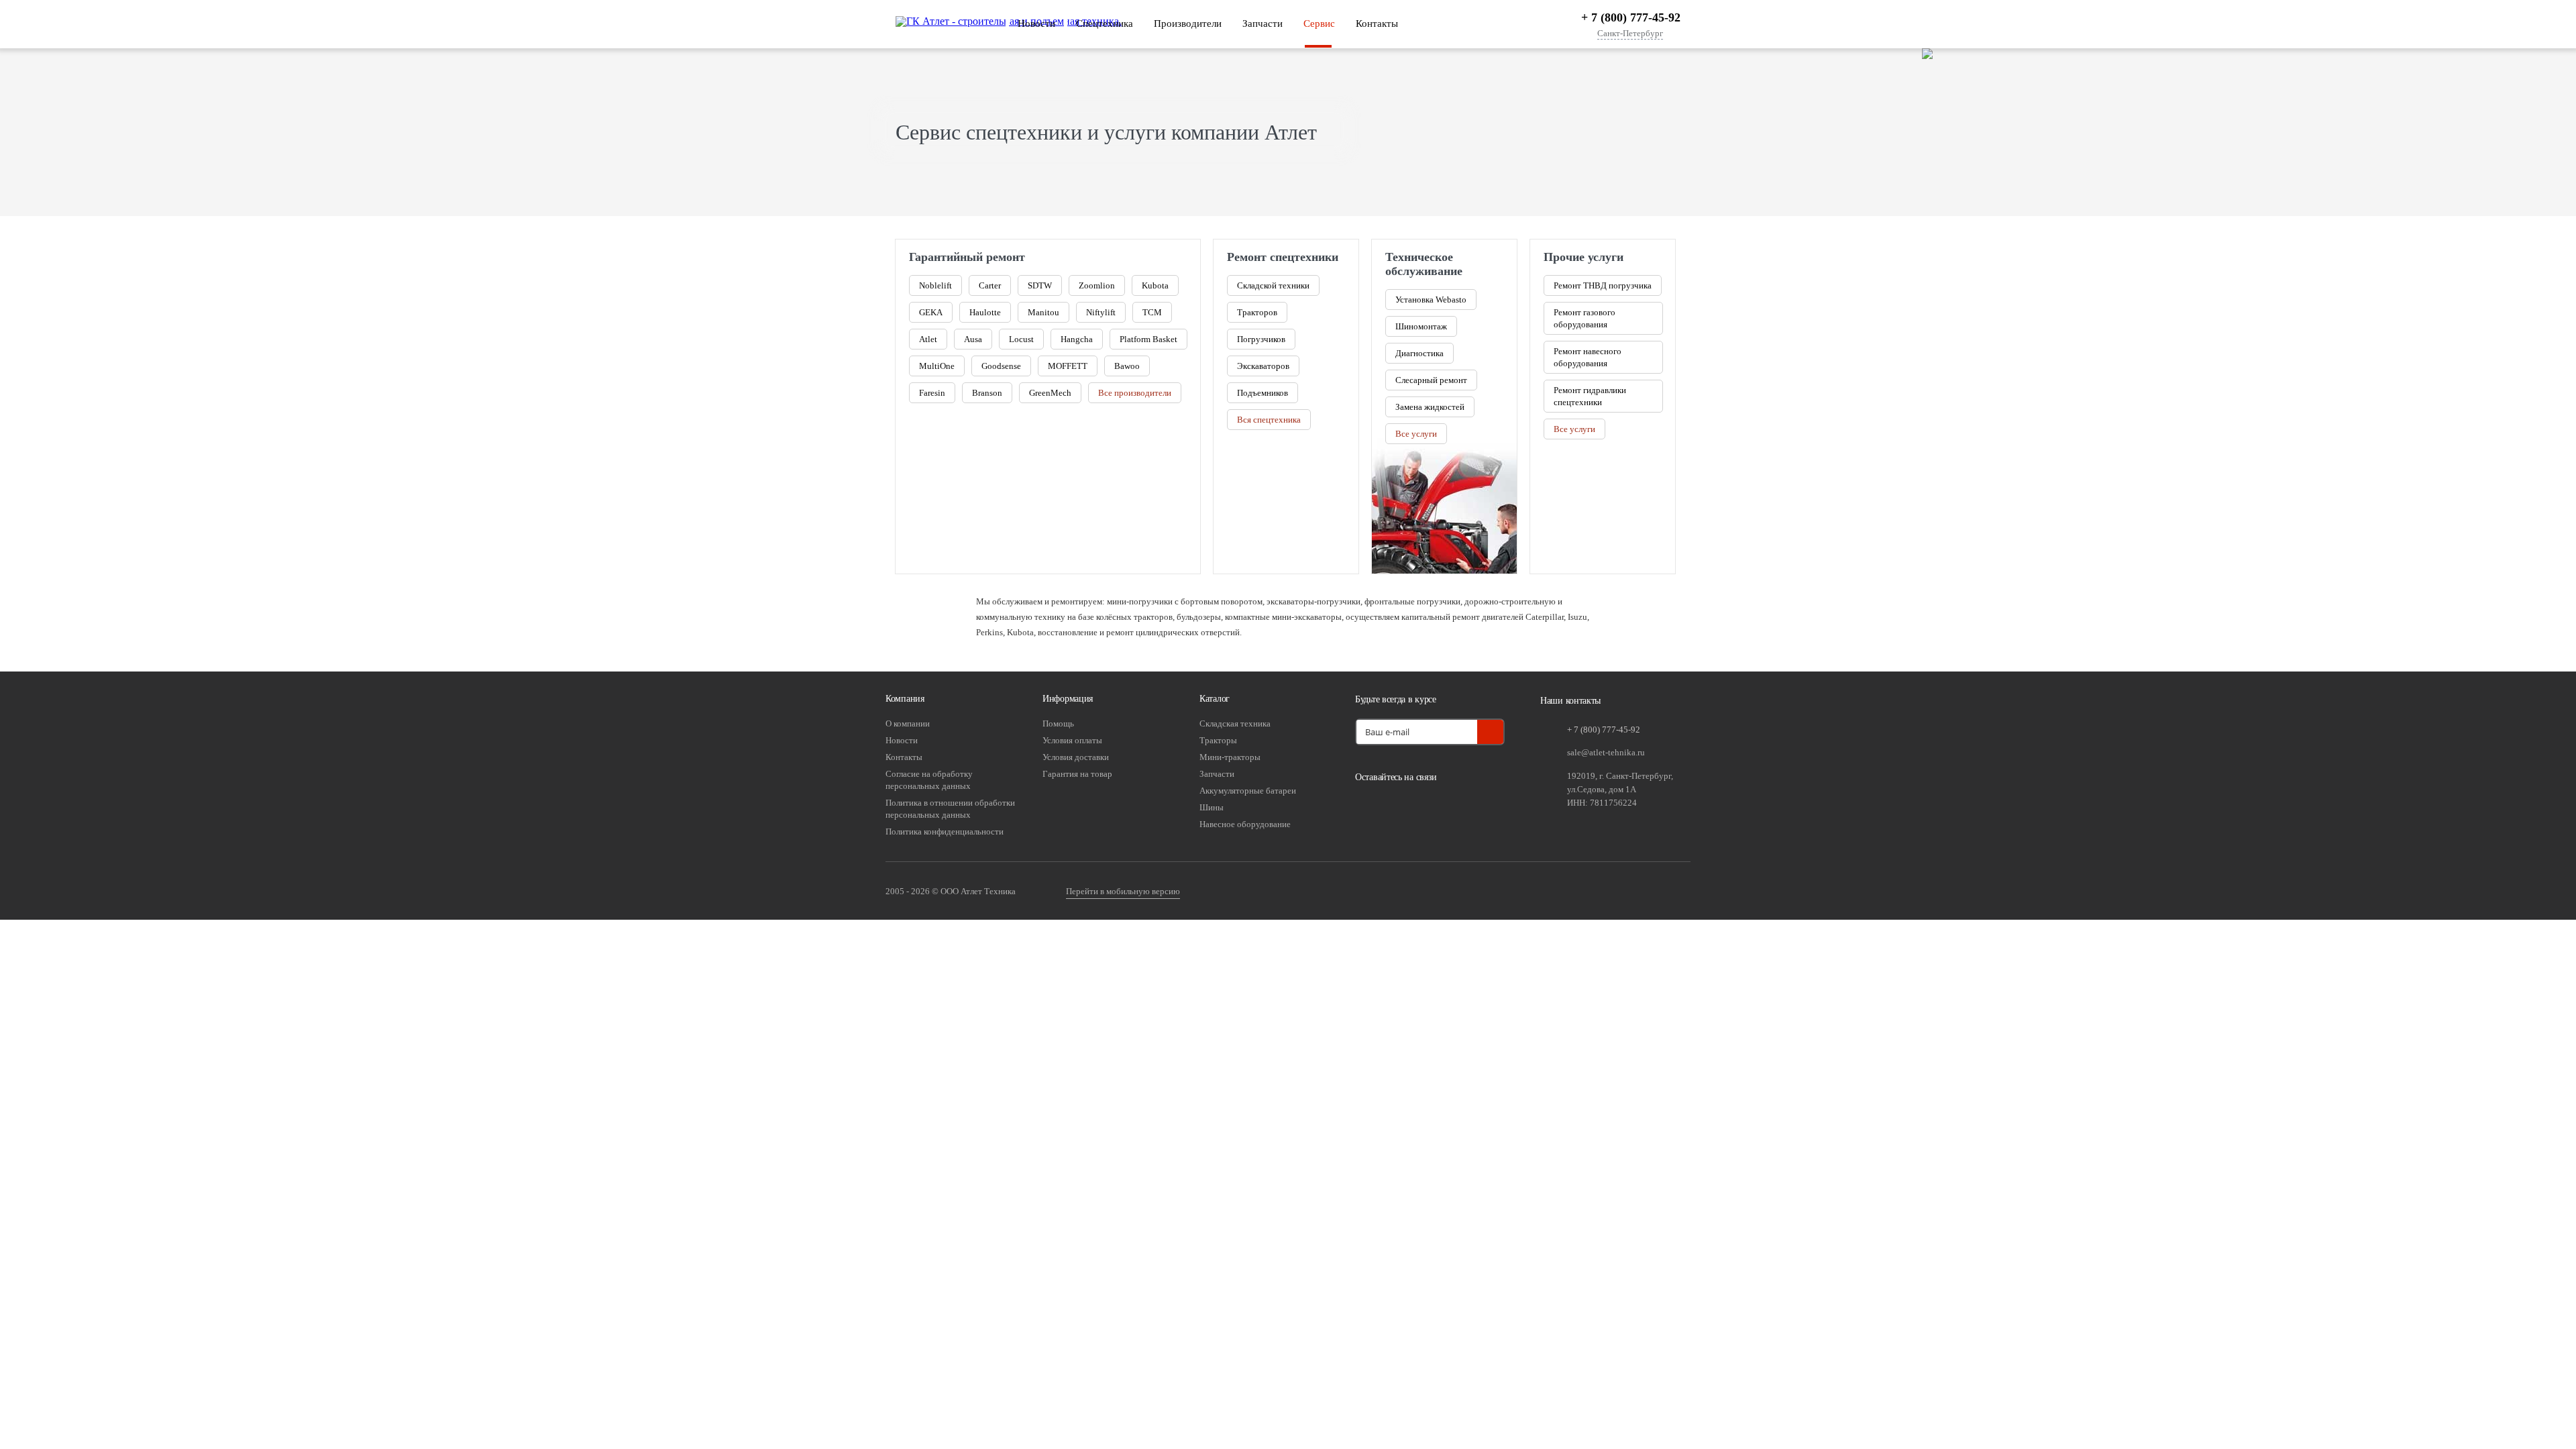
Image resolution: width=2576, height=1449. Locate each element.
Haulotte (985, 312)
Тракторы (1218, 740)
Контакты (1377, 23)
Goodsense (1001, 366)
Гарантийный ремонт (967, 257)
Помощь (1058, 723)
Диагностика (1419, 353)
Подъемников (1263, 393)
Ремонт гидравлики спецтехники (1590, 396)
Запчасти (1263, 23)
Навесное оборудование (1245, 824)
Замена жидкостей (1430, 407)
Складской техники (1273, 285)
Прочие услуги (1584, 257)
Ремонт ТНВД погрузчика (1603, 285)
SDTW (1040, 285)
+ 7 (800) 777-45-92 (1631, 17)
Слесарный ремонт (1431, 380)
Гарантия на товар (1077, 774)
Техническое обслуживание (1424, 264)
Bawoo (1127, 366)
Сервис (1319, 23)
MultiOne (937, 366)
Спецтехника (1105, 23)
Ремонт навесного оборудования (1588, 357)
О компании (908, 723)
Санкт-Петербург (1630, 34)
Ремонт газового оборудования (1585, 318)
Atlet (928, 339)
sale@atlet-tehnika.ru (1606, 752)
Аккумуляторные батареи (1248, 791)
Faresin (932, 393)
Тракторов (1257, 312)
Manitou (1043, 312)
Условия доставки (1076, 757)
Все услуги (1416, 434)
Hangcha (1077, 339)
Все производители (1135, 393)
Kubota (1155, 285)
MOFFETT (1068, 366)
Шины (1212, 807)
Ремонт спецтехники (1283, 257)
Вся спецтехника (1269, 420)
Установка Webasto (1431, 300)
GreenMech (1050, 393)
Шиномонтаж (1421, 326)
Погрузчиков (1261, 339)
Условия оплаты (1072, 740)
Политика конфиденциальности (945, 831)
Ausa (973, 339)
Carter (990, 285)
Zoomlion (1097, 285)
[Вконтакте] (1368, 808)
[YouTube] (1402, 808)
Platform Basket (1148, 339)
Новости (1036, 23)
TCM (1152, 312)
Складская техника (1235, 723)
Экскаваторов (1263, 366)
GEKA (931, 312)
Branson (987, 393)
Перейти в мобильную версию (1123, 891)
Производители (1188, 23)
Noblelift (935, 285)
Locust (1021, 339)
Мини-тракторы (1230, 757)
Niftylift (1101, 312)
